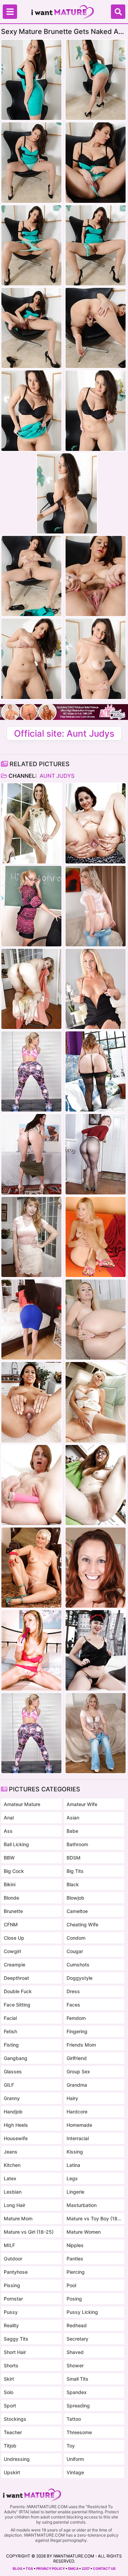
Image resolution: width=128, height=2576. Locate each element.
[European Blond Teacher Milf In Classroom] (31, 906)
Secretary (77, 2339)
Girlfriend (77, 2058)
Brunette (13, 1911)
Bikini (10, 1884)
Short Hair (15, 2352)
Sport (10, 2406)
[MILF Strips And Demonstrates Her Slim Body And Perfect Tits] (31, 989)
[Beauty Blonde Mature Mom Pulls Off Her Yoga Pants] (31, 1071)
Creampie (15, 1965)
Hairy (72, 2098)
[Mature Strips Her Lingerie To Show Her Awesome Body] (31, 1402)
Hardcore (77, 2112)
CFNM (11, 1924)
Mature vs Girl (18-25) (29, 2232)
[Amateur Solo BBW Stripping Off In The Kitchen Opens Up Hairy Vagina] (96, 1485)
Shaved (75, 2352)
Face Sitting (17, 2005)
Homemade (79, 2125)
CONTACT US (104, 2568)
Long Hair (15, 2205)
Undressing (17, 2459)
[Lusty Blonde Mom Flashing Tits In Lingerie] (31, 1568)
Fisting (11, 2045)
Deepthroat (16, 1978)
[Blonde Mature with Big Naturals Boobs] (96, 1402)
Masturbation (82, 2205)
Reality (11, 2325)
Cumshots (78, 1965)
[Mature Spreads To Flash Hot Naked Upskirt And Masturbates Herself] (31, 1320)
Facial (10, 2018)
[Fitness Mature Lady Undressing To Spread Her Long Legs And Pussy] (96, 989)
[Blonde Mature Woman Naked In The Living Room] (96, 1237)
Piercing (76, 2272)
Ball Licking (16, 1844)
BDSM (74, 1858)
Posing (74, 2299)
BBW (9, 1858)
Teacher (13, 2432)
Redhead (77, 2325)
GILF (9, 2085)
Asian (73, 1818)
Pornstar (13, 2299)
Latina (73, 2165)
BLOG (18, 2568)
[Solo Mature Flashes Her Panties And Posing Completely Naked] (96, 823)
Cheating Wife (82, 1924)
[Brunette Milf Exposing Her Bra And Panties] (96, 1568)
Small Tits (77, 2379)
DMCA (73, 2568)
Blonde (11, 1898)
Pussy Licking (82, 2312)
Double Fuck (18, 1991)
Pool (71, 2285)
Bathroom (77, 1844)
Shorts (11, 2365)
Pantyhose (16, 2272)
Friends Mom (81, 2045)
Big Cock (14, 1871)
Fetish (10, 2031)
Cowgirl (12, 1951)
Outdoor (13, 2259)
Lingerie (75, 2192)
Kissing (75, 2152)
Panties (75, 2259)
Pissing (12, 2285)
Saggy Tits (16, 2339)
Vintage (75, 2472)
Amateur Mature (22, 1804)
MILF (9, 2245)
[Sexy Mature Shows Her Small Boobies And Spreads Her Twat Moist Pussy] (96, 1320)
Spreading (78, 2406)
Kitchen (12, 2165)
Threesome (79, 2432)
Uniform (75, 2459)
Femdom (76, 2018)
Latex (10, 2178)
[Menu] (10, 12)
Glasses (13, 2071)
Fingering (77, 2031)
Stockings (15, 2419)
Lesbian (13, 2192)
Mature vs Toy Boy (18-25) (94, 2218)
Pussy (11, 2312)
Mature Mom (18, 2218)
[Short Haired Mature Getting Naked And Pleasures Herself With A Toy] (31, 1485)
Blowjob (75, 1898)
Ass (8, 1831)
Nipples (75, 2245)
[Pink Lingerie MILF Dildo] (31, 1650)
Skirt (9, 2379)
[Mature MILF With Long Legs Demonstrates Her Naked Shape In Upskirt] (31, 1154)
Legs (72, 2178)
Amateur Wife (82, 1804)
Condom (76, 1938)
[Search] (118, 12)
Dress (73, 1991)
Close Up (14, 1938)
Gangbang (16, 2058)
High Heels (16, 2125)
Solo (9, 2392)
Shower (75, 2365)
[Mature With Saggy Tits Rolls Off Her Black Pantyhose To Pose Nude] (96, 1071)
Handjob (13, 2112)
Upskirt (12, 2472)
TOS (29, 2568)
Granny (12, 2098)
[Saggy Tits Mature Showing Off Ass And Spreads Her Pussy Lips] (96, 1650)
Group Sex (78, 2071)
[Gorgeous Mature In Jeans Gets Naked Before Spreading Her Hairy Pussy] (96, 906)
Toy (71, 2446)
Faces (73, 2005)
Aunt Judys (56, 776)
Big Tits (75, 1871)
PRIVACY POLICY (51, 2568)
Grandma (77, 2085)
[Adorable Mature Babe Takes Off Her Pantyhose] (96, 1154)
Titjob (10, 2446)
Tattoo (74, 2419)
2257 (86, 2568)
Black (73, 1884)
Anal (9, 1818)
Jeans (11, 2152)
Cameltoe (77, 1911)
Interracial (78, 2138)
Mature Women (84, 2232)
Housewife (16, 2138)
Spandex (77, 2392)
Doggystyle (80, 1978)
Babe (72, 1831)
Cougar (75, 1951)
